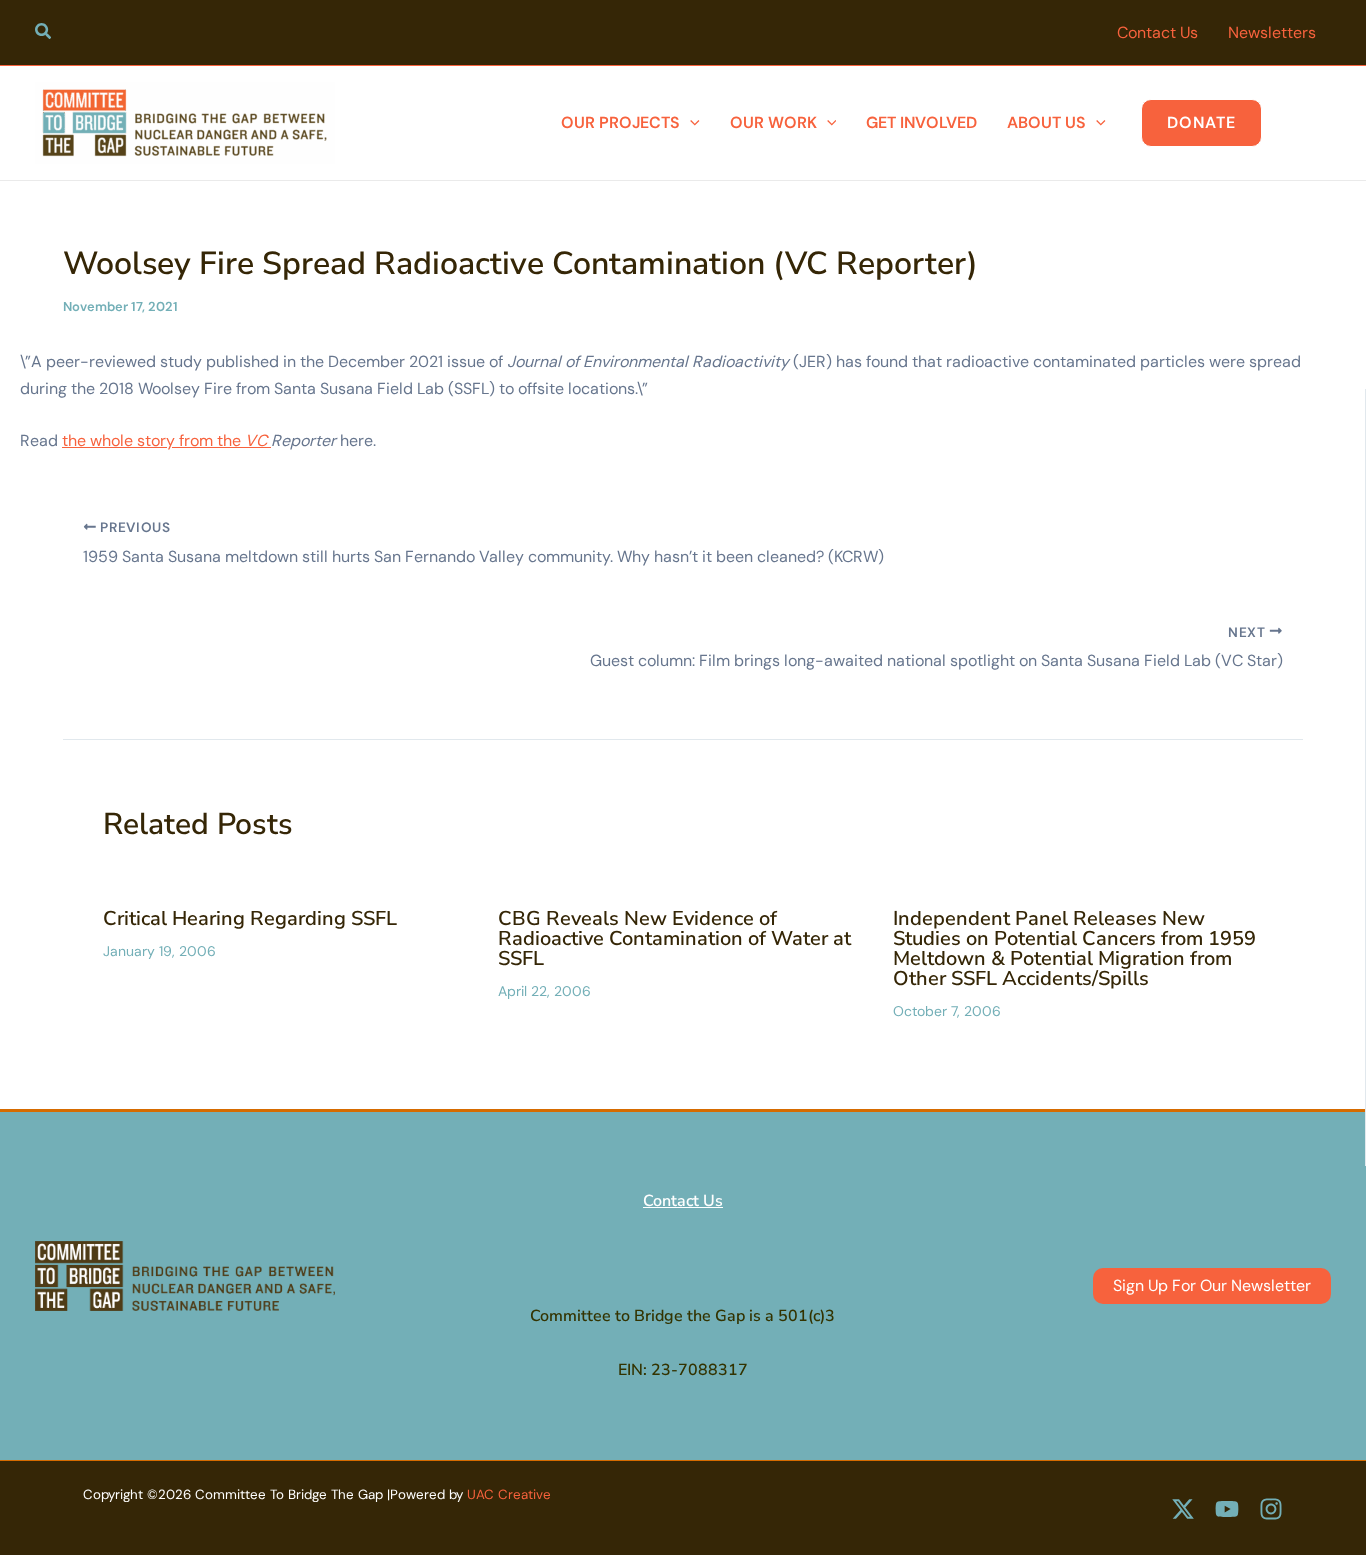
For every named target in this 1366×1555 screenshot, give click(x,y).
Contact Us (683, 1201)
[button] (44, 34)
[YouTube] (1227, 1509)
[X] (1183, 1509)
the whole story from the (166, 440)
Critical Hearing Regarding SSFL (250, 918)
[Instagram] (1271, 1509)
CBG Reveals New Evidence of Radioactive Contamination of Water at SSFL (674, 938)
